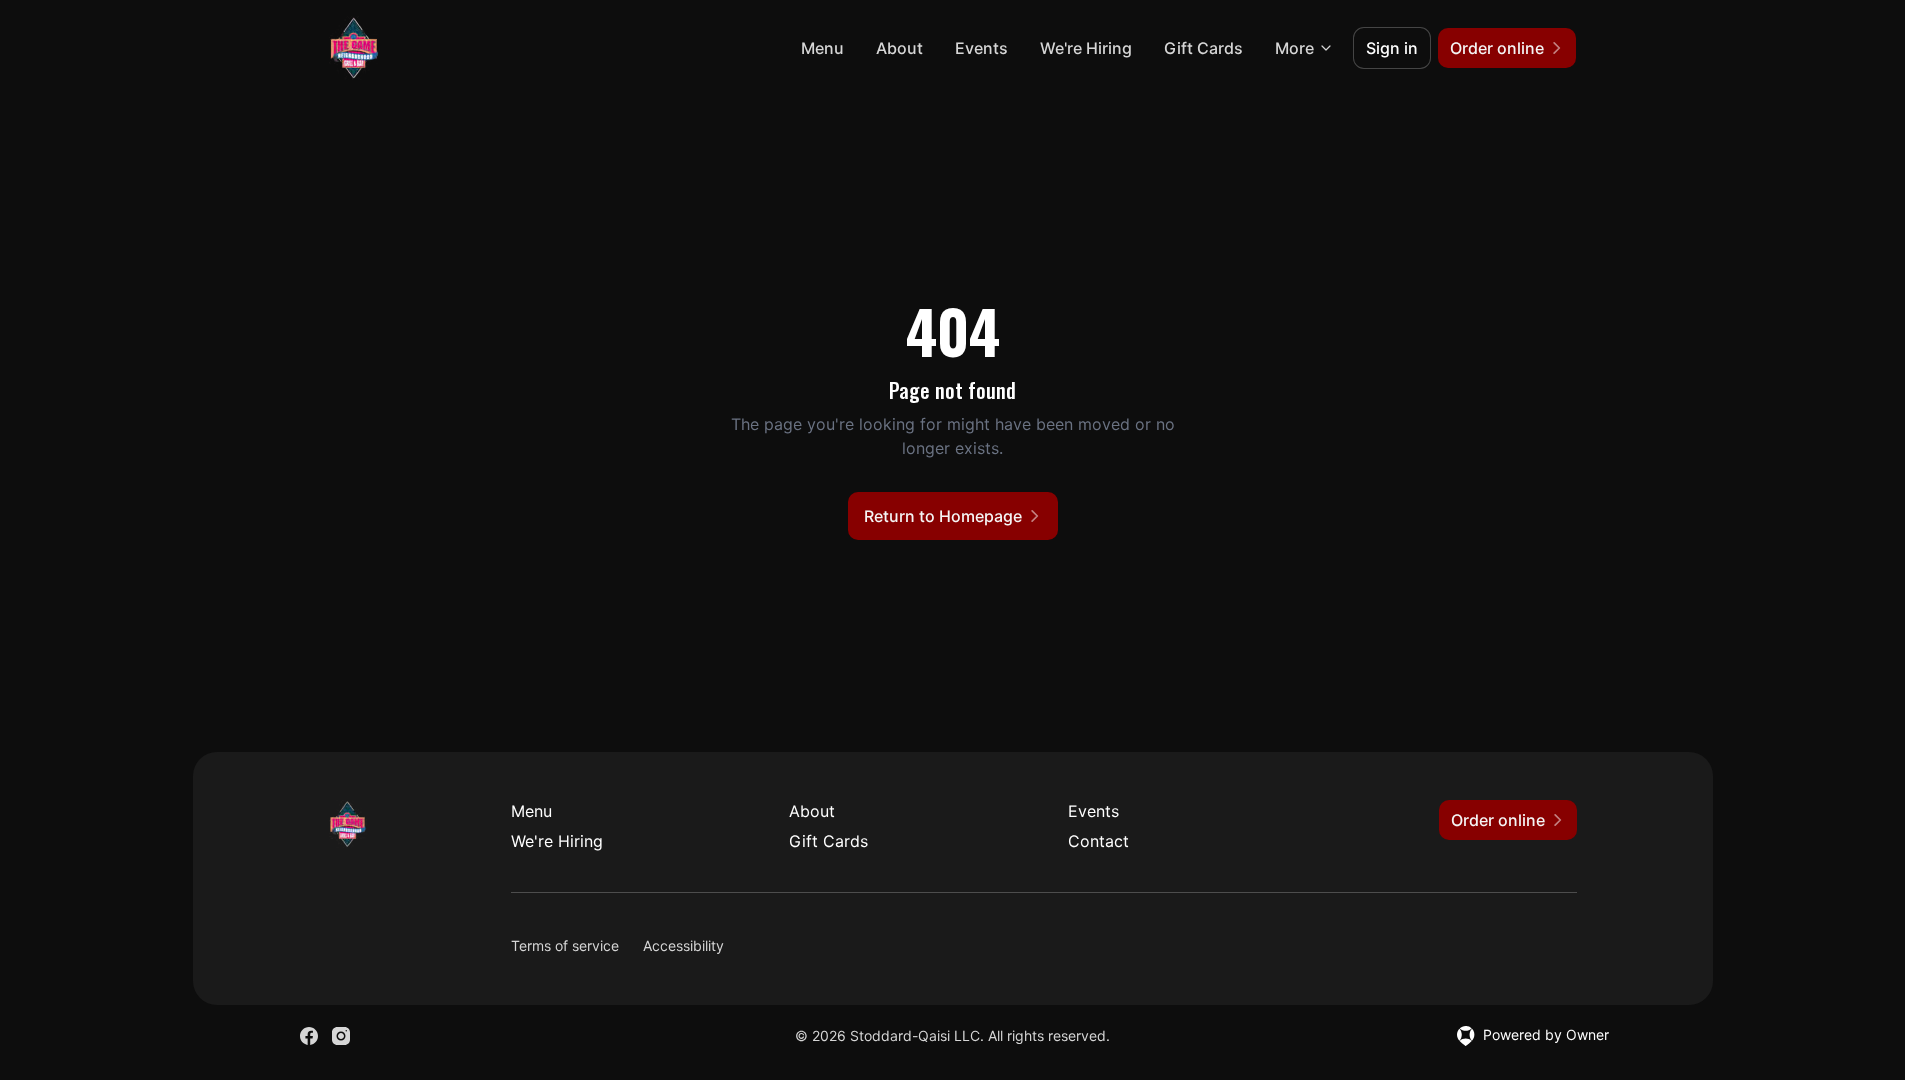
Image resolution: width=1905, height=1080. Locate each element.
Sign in (1392, 48)
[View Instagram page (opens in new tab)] (341, 1036)
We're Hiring (1086, 48)
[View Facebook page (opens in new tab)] (309, 1036)
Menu (822, 48)
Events (981, 48)
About (899, 48)
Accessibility (683, 945)
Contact (1098, 841)
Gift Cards (1203, 48)
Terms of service (565, 945)
